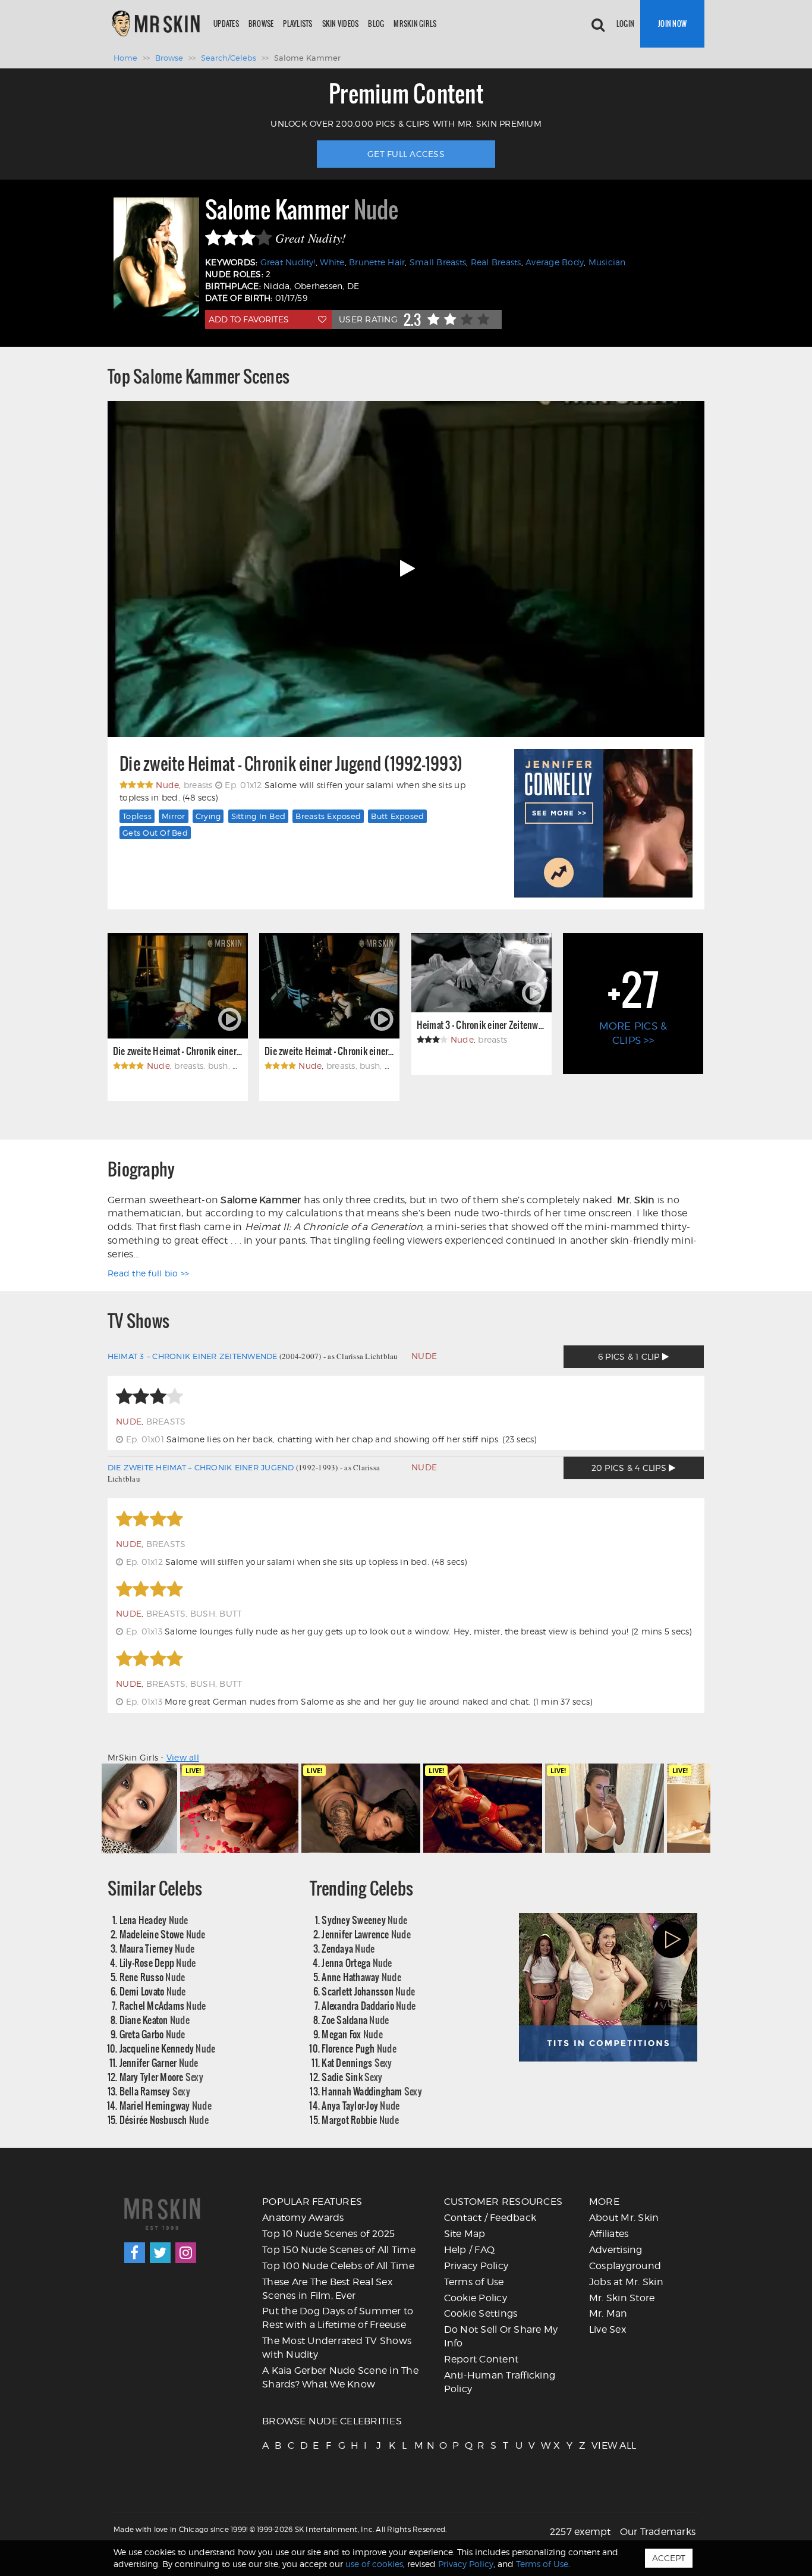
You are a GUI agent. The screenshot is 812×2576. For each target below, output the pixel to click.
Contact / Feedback (490, 2218)
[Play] (406, 569)
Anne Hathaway (361, 1977)
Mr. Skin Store (622, 2298)
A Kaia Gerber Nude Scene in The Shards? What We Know (340, 2377)
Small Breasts (438, 262)
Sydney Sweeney (364, 1920)
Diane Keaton (155, 2020)
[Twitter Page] (160, 2253)
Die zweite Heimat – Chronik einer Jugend (201, 1467)
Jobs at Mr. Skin (626, 2282)
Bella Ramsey (155, 2091)
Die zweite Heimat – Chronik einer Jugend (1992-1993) (291, 764)
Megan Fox (352, 2034)
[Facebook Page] (135, 2253)
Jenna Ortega (357, 1962)
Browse (261, 23)
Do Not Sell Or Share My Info (501, 2336)
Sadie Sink (352, 2077)
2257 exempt (580, 2532)
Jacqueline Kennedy (168, 2048)
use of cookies (374, 2564)
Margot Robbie (360, 2120)
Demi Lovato (153, 1991)
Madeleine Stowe (163, 1934)
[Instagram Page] (186, 2253)
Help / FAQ (470, 2250)
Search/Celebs (229, 58)
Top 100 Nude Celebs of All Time (338, 2266)
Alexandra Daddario (369, 2005)
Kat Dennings (357, 2062)
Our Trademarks (658, 2532)
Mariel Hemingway (166, 2105)
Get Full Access (406, 154)
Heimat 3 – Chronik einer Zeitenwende (193, 1356)
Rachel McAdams (163, 2005)
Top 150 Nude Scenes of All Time (339, 2250)
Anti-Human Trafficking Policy (500, 2382)
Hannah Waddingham (372, 2091)
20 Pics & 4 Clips (630, 1468)
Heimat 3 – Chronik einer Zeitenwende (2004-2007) (481, 1025)
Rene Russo (152, 1977)
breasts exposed (328, 816)
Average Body (555, 262)
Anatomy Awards (303, 2218)
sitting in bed (259, 816)
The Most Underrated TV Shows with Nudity (337, 2348)
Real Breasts (496, 262)
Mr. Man (608, 2313)
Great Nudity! (288, 262)
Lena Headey (154, 1920)
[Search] (598, 24)
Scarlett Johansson (368, 1991)
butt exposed (397, 816)
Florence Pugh (359, 2048)
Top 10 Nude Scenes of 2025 (329, 2234)
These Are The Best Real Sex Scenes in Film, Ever (327, 2289)
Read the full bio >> (148, 1273)
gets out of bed (155, 833)
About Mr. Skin (624, 2218)
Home (125, 58)
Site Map (465, 2234)
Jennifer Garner (159, 2062)
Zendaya (348, 1948)
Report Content (481, 2359)
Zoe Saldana (355, 2020)
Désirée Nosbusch (164, 2120)
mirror (174, 816)
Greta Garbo (152, 2034)
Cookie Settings (481, 2313)
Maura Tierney (157, 1948)
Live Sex (608, 2329)
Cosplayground (625, 2266)
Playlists (298, 23)
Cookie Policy (476, 2298)
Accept (669, 2558)
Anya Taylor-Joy (361, 2105)
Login (625, 23)
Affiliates (609, 2234)
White (332, 262)
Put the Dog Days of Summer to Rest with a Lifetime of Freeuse (338, 2318)
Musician (607, 262)
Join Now (672, 23)
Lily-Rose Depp (158, 1962)
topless (137, 816)
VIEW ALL (597, 2445)
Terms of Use (474, 2282)
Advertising (616, 2250)
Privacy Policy (476, 2266)
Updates (226, 23)
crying (208, 816)
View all (183, 1757)
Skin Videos (341, 23)
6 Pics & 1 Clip (630, 1356)
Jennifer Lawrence (366, 1934)
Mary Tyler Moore (161, 2077)
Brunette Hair (377, 262)
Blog (376, 23)
